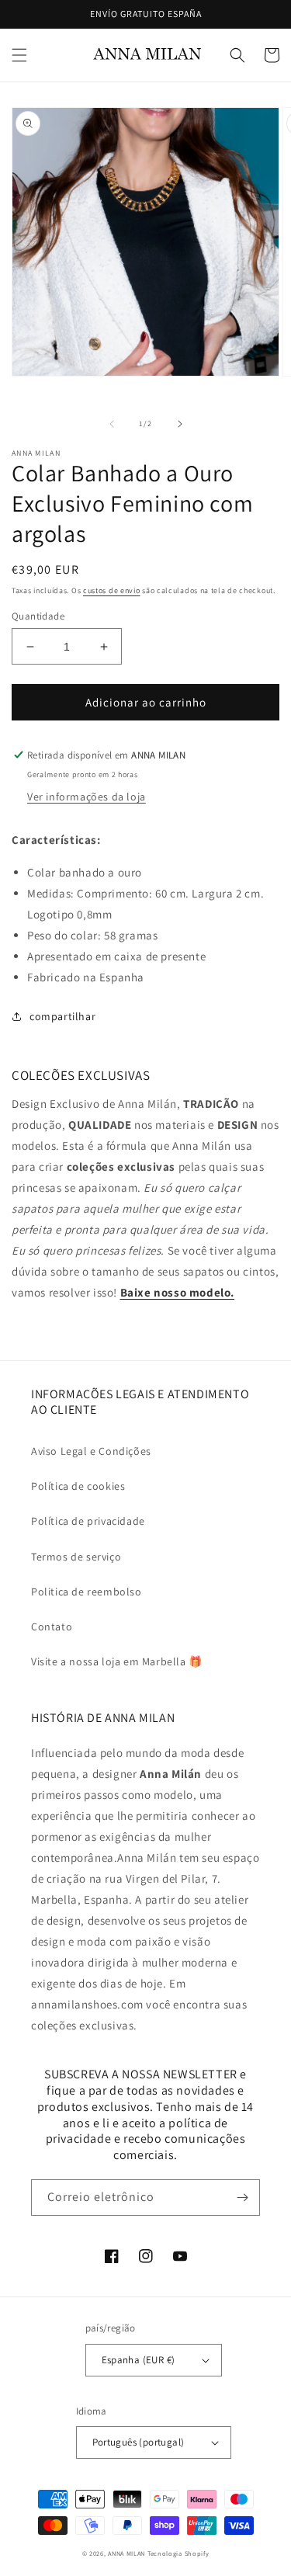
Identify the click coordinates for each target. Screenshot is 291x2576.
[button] (19, 55)
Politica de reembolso (87, 1592)
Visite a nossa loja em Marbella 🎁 (117, 1661)
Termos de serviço (76, 1557)
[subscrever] (242, 2198)
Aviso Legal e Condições (91, 1451)
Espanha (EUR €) (139, 2360)
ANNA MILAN (126, 2553)
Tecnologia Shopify (178, 2553)
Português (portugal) (139, 2442)
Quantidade (38, 616)
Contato (52, 1626)
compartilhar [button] (62, 1016)
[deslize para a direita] (180, 424)
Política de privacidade (88, 1521)
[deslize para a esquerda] (112, 424)
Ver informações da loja (87, 797)
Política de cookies (78, 1486)
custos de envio (112, 590)
